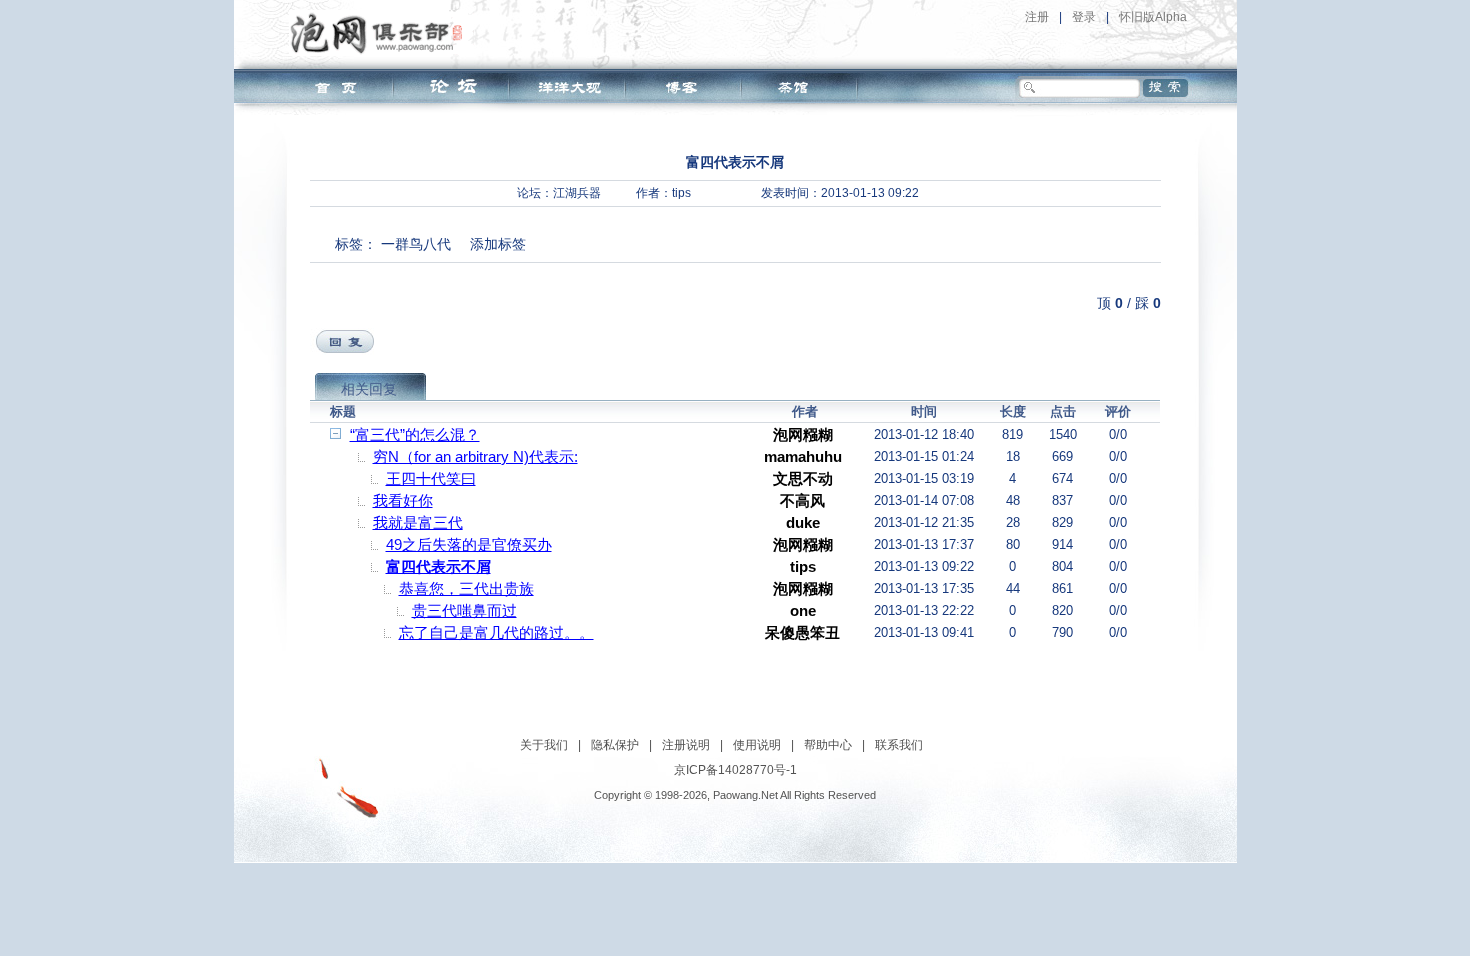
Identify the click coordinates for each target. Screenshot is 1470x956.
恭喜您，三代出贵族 (466, 588)
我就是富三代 (418, 522)
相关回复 (369, 389)
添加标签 (498, 244)
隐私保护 (615, 745)
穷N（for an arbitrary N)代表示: (475, 456)
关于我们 (544, 745)
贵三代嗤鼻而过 (464, 610)
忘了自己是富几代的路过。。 (496, 632)
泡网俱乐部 (381, 33)
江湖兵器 (577, 193)
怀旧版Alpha (1153, 17)
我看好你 (403, 500)
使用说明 (757, 745)
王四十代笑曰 (431, 478)
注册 (1037, 17)
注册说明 (686, 745)
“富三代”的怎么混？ (415, 434)
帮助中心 (828, 745)
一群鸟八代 (416, 244)
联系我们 (899, 745)
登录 (1084, 17)
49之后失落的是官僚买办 (469, 544)
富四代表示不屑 (438, 566)
